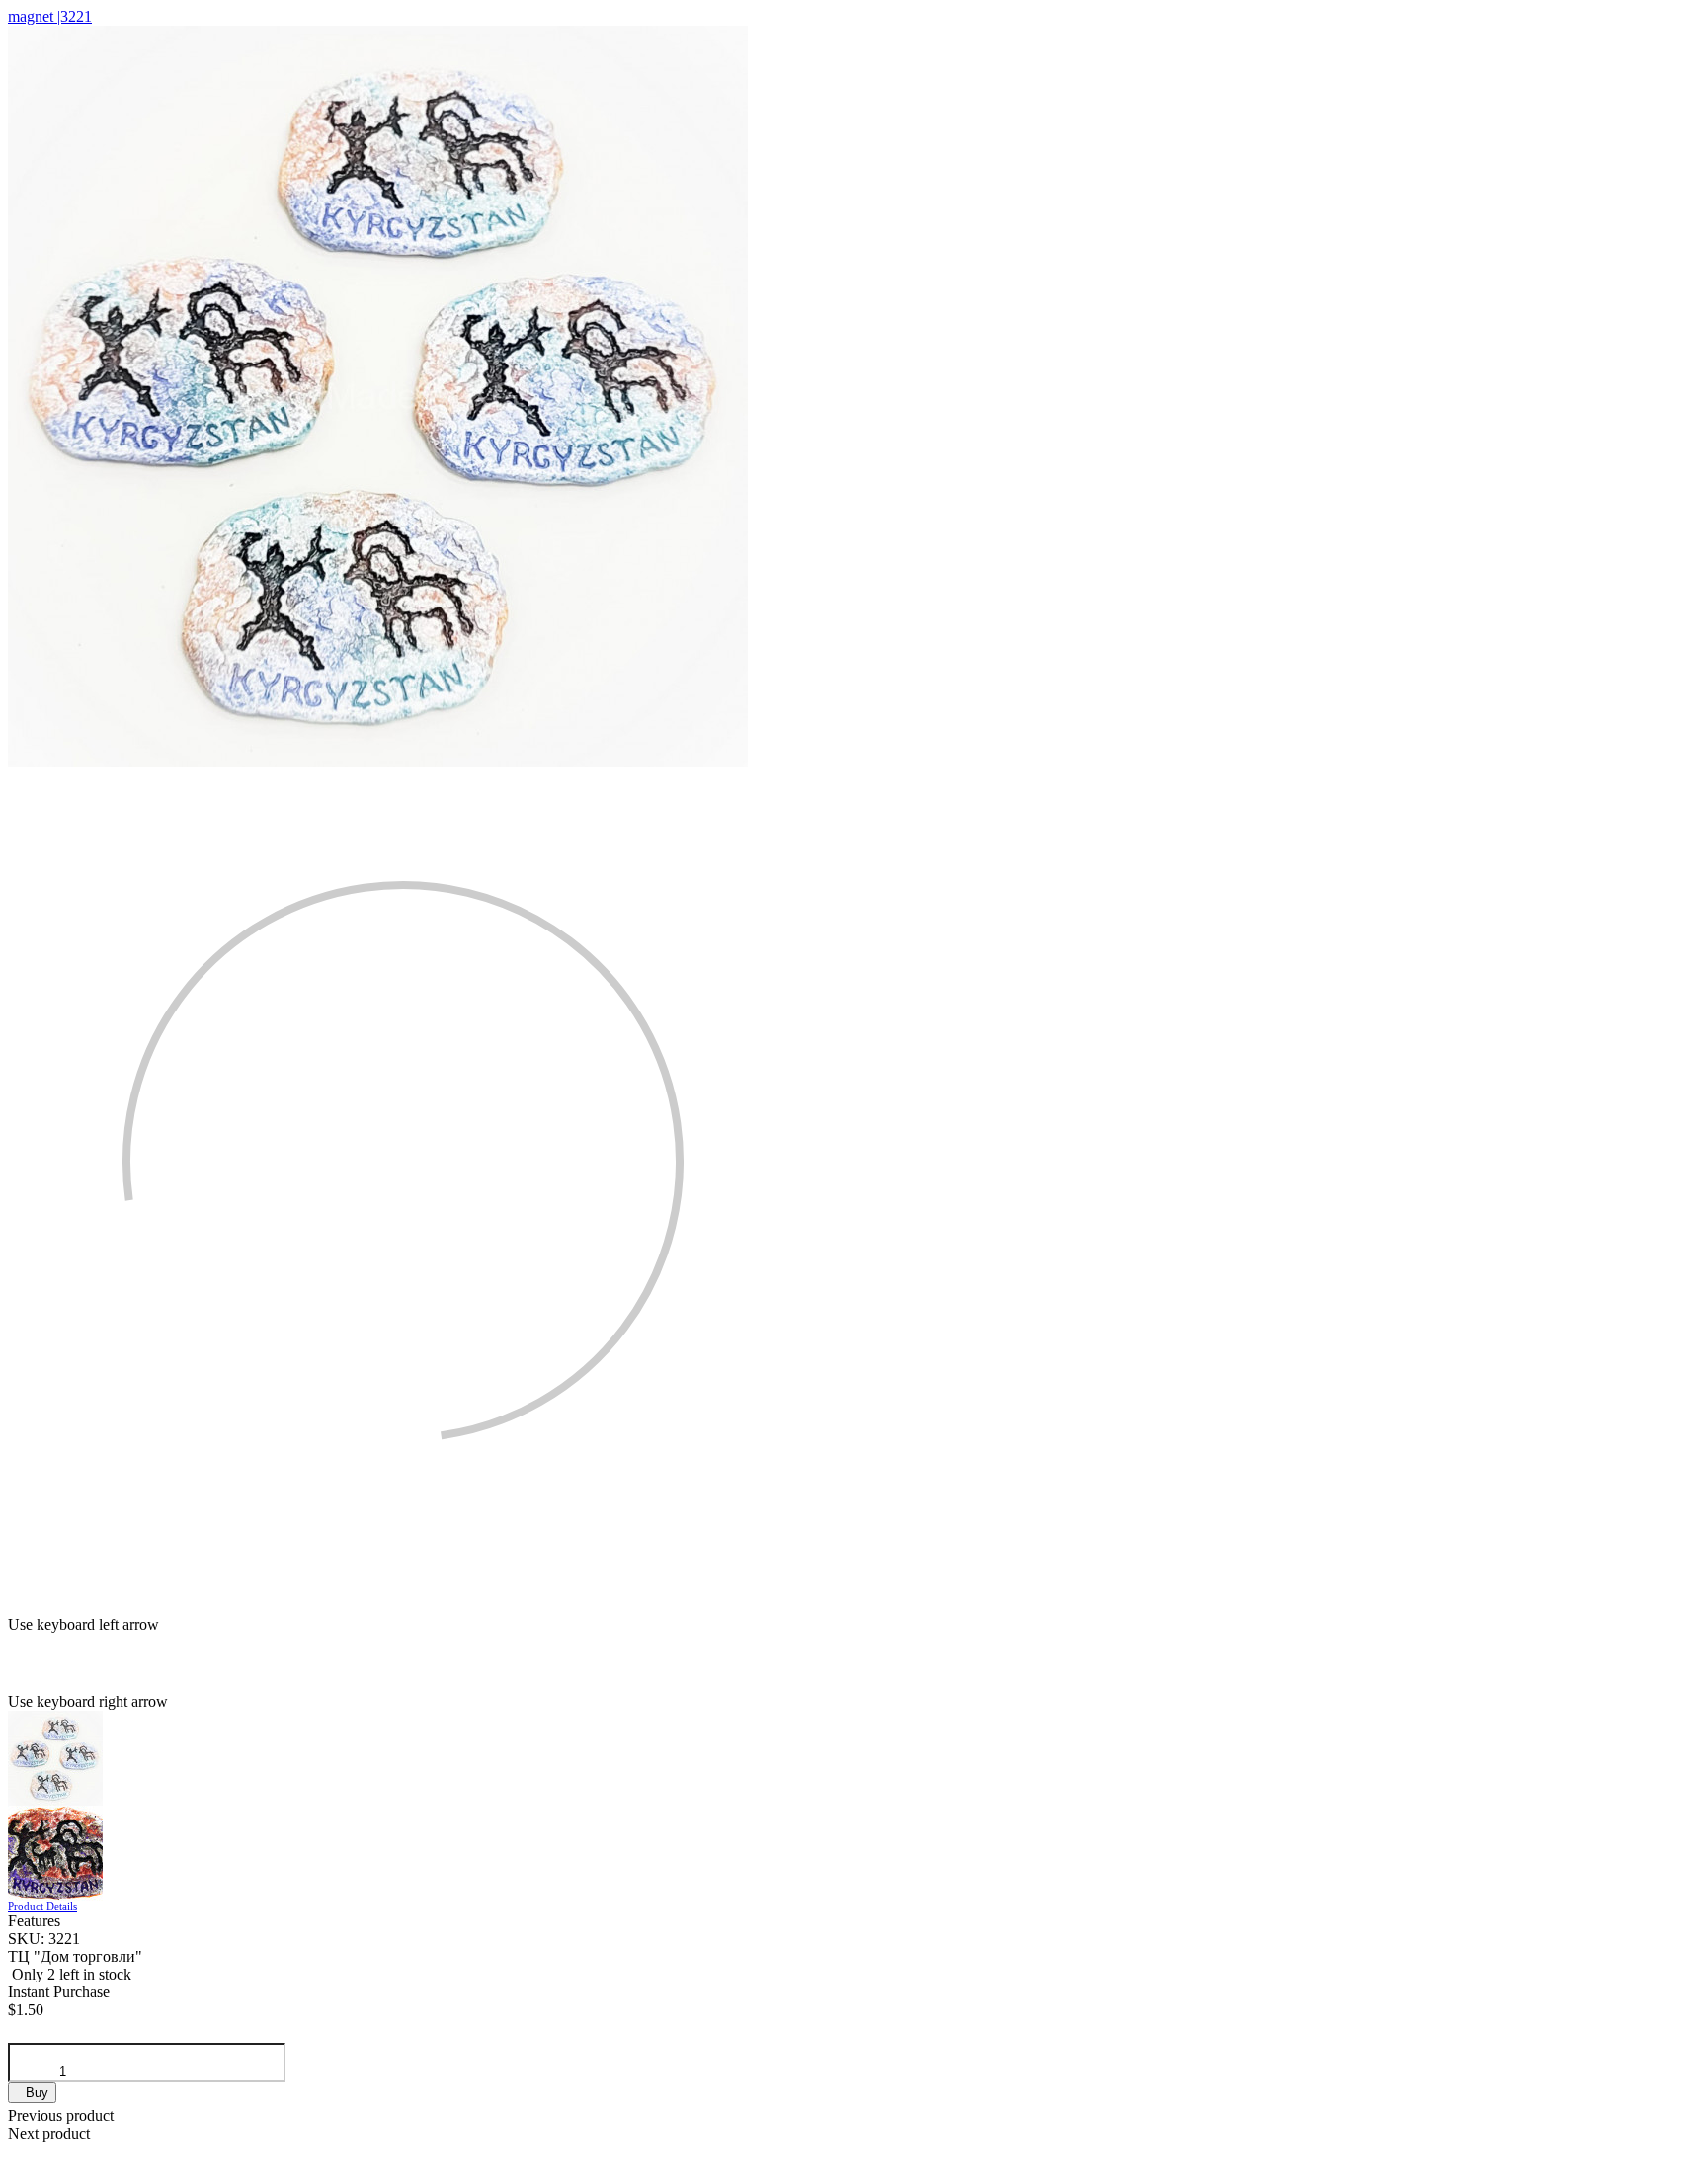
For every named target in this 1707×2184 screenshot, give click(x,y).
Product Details (42, 1906)
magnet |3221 (50, 16)
